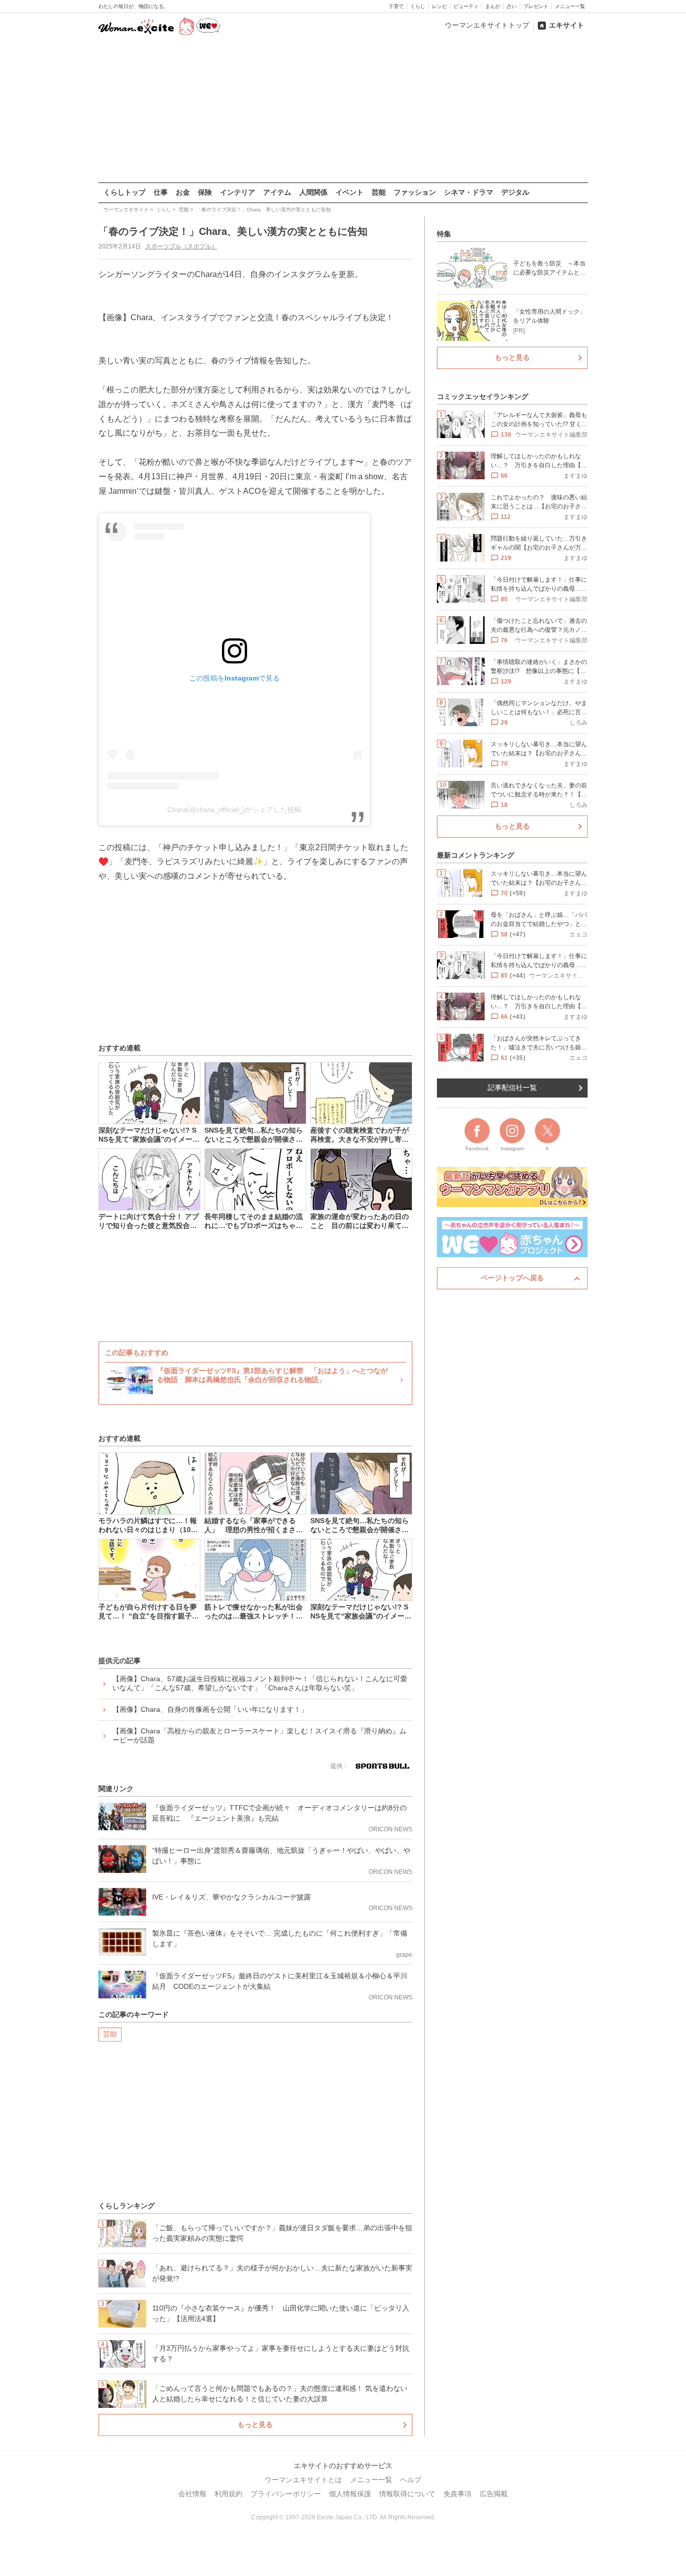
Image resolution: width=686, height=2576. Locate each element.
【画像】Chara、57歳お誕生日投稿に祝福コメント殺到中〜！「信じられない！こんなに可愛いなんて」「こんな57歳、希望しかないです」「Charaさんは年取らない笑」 (260, 1683)
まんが (493, 6)
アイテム (277, 192)
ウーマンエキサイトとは (303, 2480)
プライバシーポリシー (286, 2494)
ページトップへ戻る (512, 1278)
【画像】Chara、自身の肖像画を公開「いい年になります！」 (210, 1709)
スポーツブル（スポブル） (181, 246)
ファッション (415, 192)
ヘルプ (411, 2480)
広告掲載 (494, 2494)
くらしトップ (125, 192)
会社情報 (192, 2494)
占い (512, 6)
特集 (444, 234)
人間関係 (313, 192)
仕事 (161, 192)
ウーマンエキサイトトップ (487, 25)
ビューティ (466, 6)
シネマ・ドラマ (469, 192)
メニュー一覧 (570, 6)
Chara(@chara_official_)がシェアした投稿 (234, 809)
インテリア (238, 192)
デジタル (515, 192)
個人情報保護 (350, 2494)
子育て (396, 6)
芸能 (379, 192)
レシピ (439, 6)
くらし (418, 6)
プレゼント (536, 6)
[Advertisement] (343, 110)
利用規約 (228, 2494)
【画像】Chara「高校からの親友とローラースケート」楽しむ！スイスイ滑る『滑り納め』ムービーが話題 (259, 1735)
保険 (205, 192)
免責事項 (458, 2494)
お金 (183, 192)
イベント (350, 192)
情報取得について (407, 2494)
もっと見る (255, 2424)
